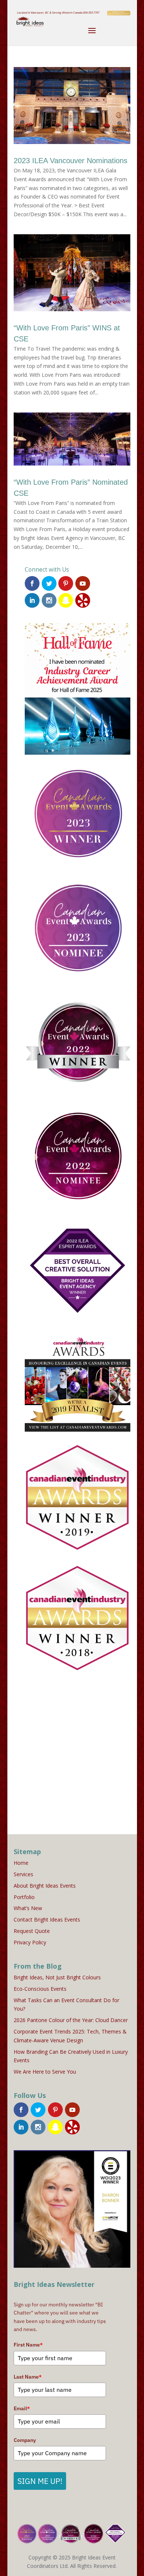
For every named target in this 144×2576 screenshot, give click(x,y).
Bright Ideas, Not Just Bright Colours (57, 1977)
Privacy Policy (30, 1942)
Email (22, 2408)
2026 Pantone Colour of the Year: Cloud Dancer (71, 2020)
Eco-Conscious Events (40, 1989)
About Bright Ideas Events (45, 1886)
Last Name (28, 2377)
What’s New (28, 1908)
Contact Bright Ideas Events (47, 1919)
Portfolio (24, 1897)
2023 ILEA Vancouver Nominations (71, 161)
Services (23, 1874)
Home (21, 1863)
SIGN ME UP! (40, 2481)
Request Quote (32, 1931)
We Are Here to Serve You (45, 2072)
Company (25, 2440)
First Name (28, 2345)
